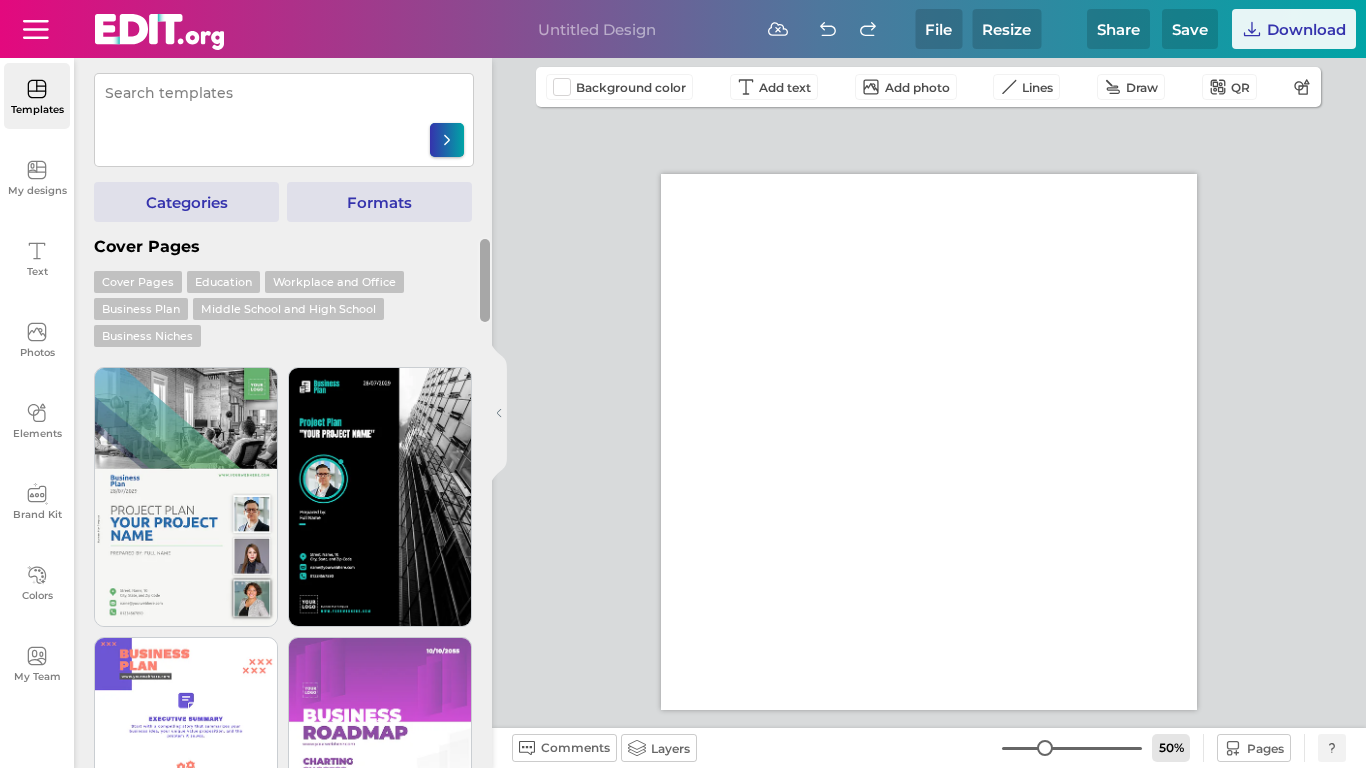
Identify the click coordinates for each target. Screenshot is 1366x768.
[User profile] (36, 29)
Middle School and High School (288, 309)
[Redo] (868, 29)
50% (1171, 747)
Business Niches (147, 336)
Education (223, 282)
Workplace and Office (334, 282)
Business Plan (141, 309)
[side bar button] (499, 413)
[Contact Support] (1332, 748)
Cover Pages (138, 282)
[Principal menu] (159, 32)
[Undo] (828, 29)
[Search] (447, 140)
